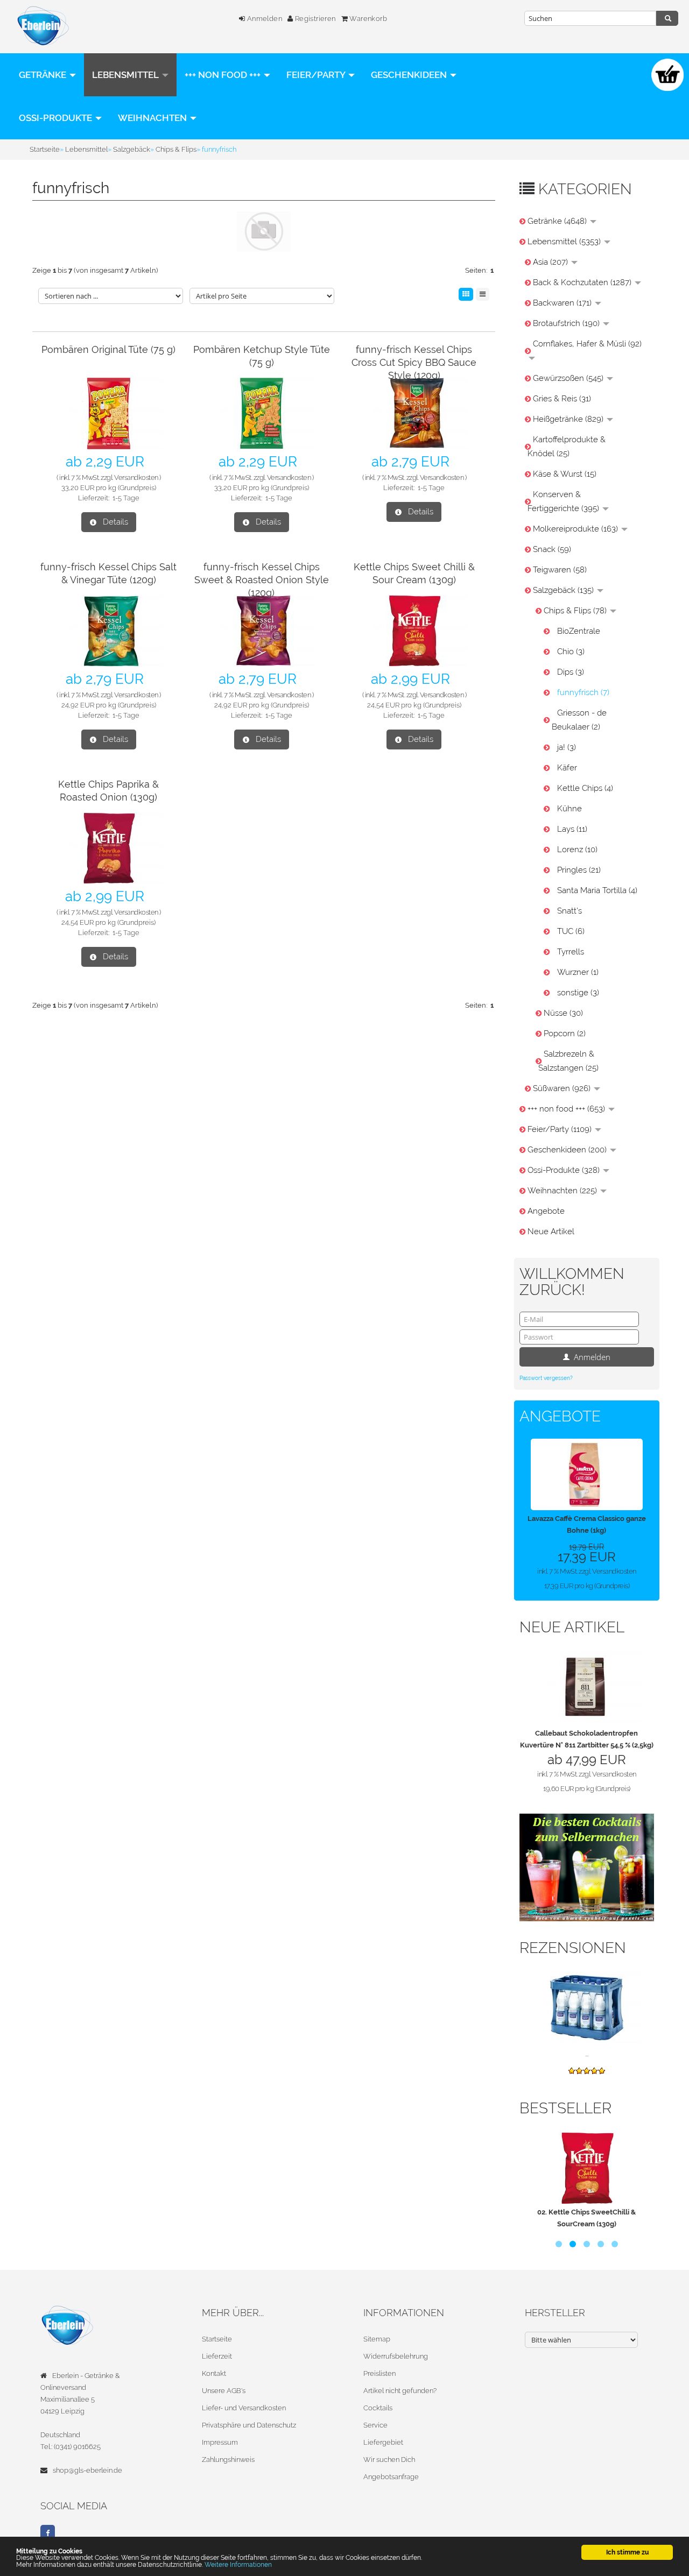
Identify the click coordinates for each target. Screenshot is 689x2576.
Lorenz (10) (577, 850)
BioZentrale (579, 631)
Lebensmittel (126, 75)
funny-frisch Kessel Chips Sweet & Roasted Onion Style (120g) (262, 580)
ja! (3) (567, 747)
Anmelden (263, 19)
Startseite (217, 2339)
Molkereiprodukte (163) (576, 529)
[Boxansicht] (466, 294)
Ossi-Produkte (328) (565, 1170)
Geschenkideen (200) (568, 1150)
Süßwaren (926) (563, 1088)
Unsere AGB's (224, 2391)
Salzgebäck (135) (564, 590)
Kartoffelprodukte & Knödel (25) (567, 447)
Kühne (570, 809)
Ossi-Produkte (57, 118)
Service (375, 2425)
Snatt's (570, 911)
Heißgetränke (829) (569, 419)
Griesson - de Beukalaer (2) (579, 720)
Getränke (44, 75)
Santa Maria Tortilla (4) (597, 890)
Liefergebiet (383, 2442)
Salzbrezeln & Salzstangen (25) (568, 1061)
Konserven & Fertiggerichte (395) (564, 501)
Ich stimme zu (627, 2552)
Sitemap (377, 2339)
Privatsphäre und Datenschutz (249, 2425)
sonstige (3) (578, 993)
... (587, 2054)
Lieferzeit (217, 2356)
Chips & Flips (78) (576, 611)
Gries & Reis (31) (562, 399)
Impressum (220, 2442)
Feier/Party (317, 75)
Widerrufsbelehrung (396, 2356)
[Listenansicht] (483, 294)
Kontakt (214, 2373)
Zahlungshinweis (228, 2460)
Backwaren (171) (563, 303)
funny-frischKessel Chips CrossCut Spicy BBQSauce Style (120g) (590, 2147)
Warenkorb (367, 19)
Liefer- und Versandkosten (244, 2408)
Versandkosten (136, 477)
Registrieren (314, 19)
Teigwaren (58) (560, 570)
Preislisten (379, 2373)
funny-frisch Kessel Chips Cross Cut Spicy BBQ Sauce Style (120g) (414, 362)
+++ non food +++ (224, 75)
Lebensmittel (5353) (565, 242)
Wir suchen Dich (389, 2460)
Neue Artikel (551, 1232)
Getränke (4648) (558, 221)
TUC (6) (571, 931)
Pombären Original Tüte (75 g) (108, 349)
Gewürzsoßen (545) (569, 378)
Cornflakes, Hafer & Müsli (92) (587, 344)
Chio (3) (571, 652)
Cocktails (378, 2408)
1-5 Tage (126, 498)
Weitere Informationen (238, 2564)
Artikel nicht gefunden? (400, 2391)
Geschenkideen (410, 75)
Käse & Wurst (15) (565, 474)
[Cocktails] (587, 1867)
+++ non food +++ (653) (567, 1109)
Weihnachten (153, 118)
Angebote (546, 1211)
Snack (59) (552, 549)
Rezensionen (573, 1948)
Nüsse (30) (563, 1013)
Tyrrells (571, 952)
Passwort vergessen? (546, 1378)
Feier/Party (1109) (561, 1129)
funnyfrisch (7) (583, 692)
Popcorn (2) (565, 1034)
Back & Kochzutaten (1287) (583, 282)
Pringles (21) (579, 870)
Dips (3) (571, 672)
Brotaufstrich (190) (567, 323)
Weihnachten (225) (563, 1191)
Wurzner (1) (578, 972)
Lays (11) (572, 829)
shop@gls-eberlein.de (87, 2470)
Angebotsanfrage (391, 2477)
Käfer (567, 768)
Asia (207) (551, 262)
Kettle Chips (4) (585, 788)
